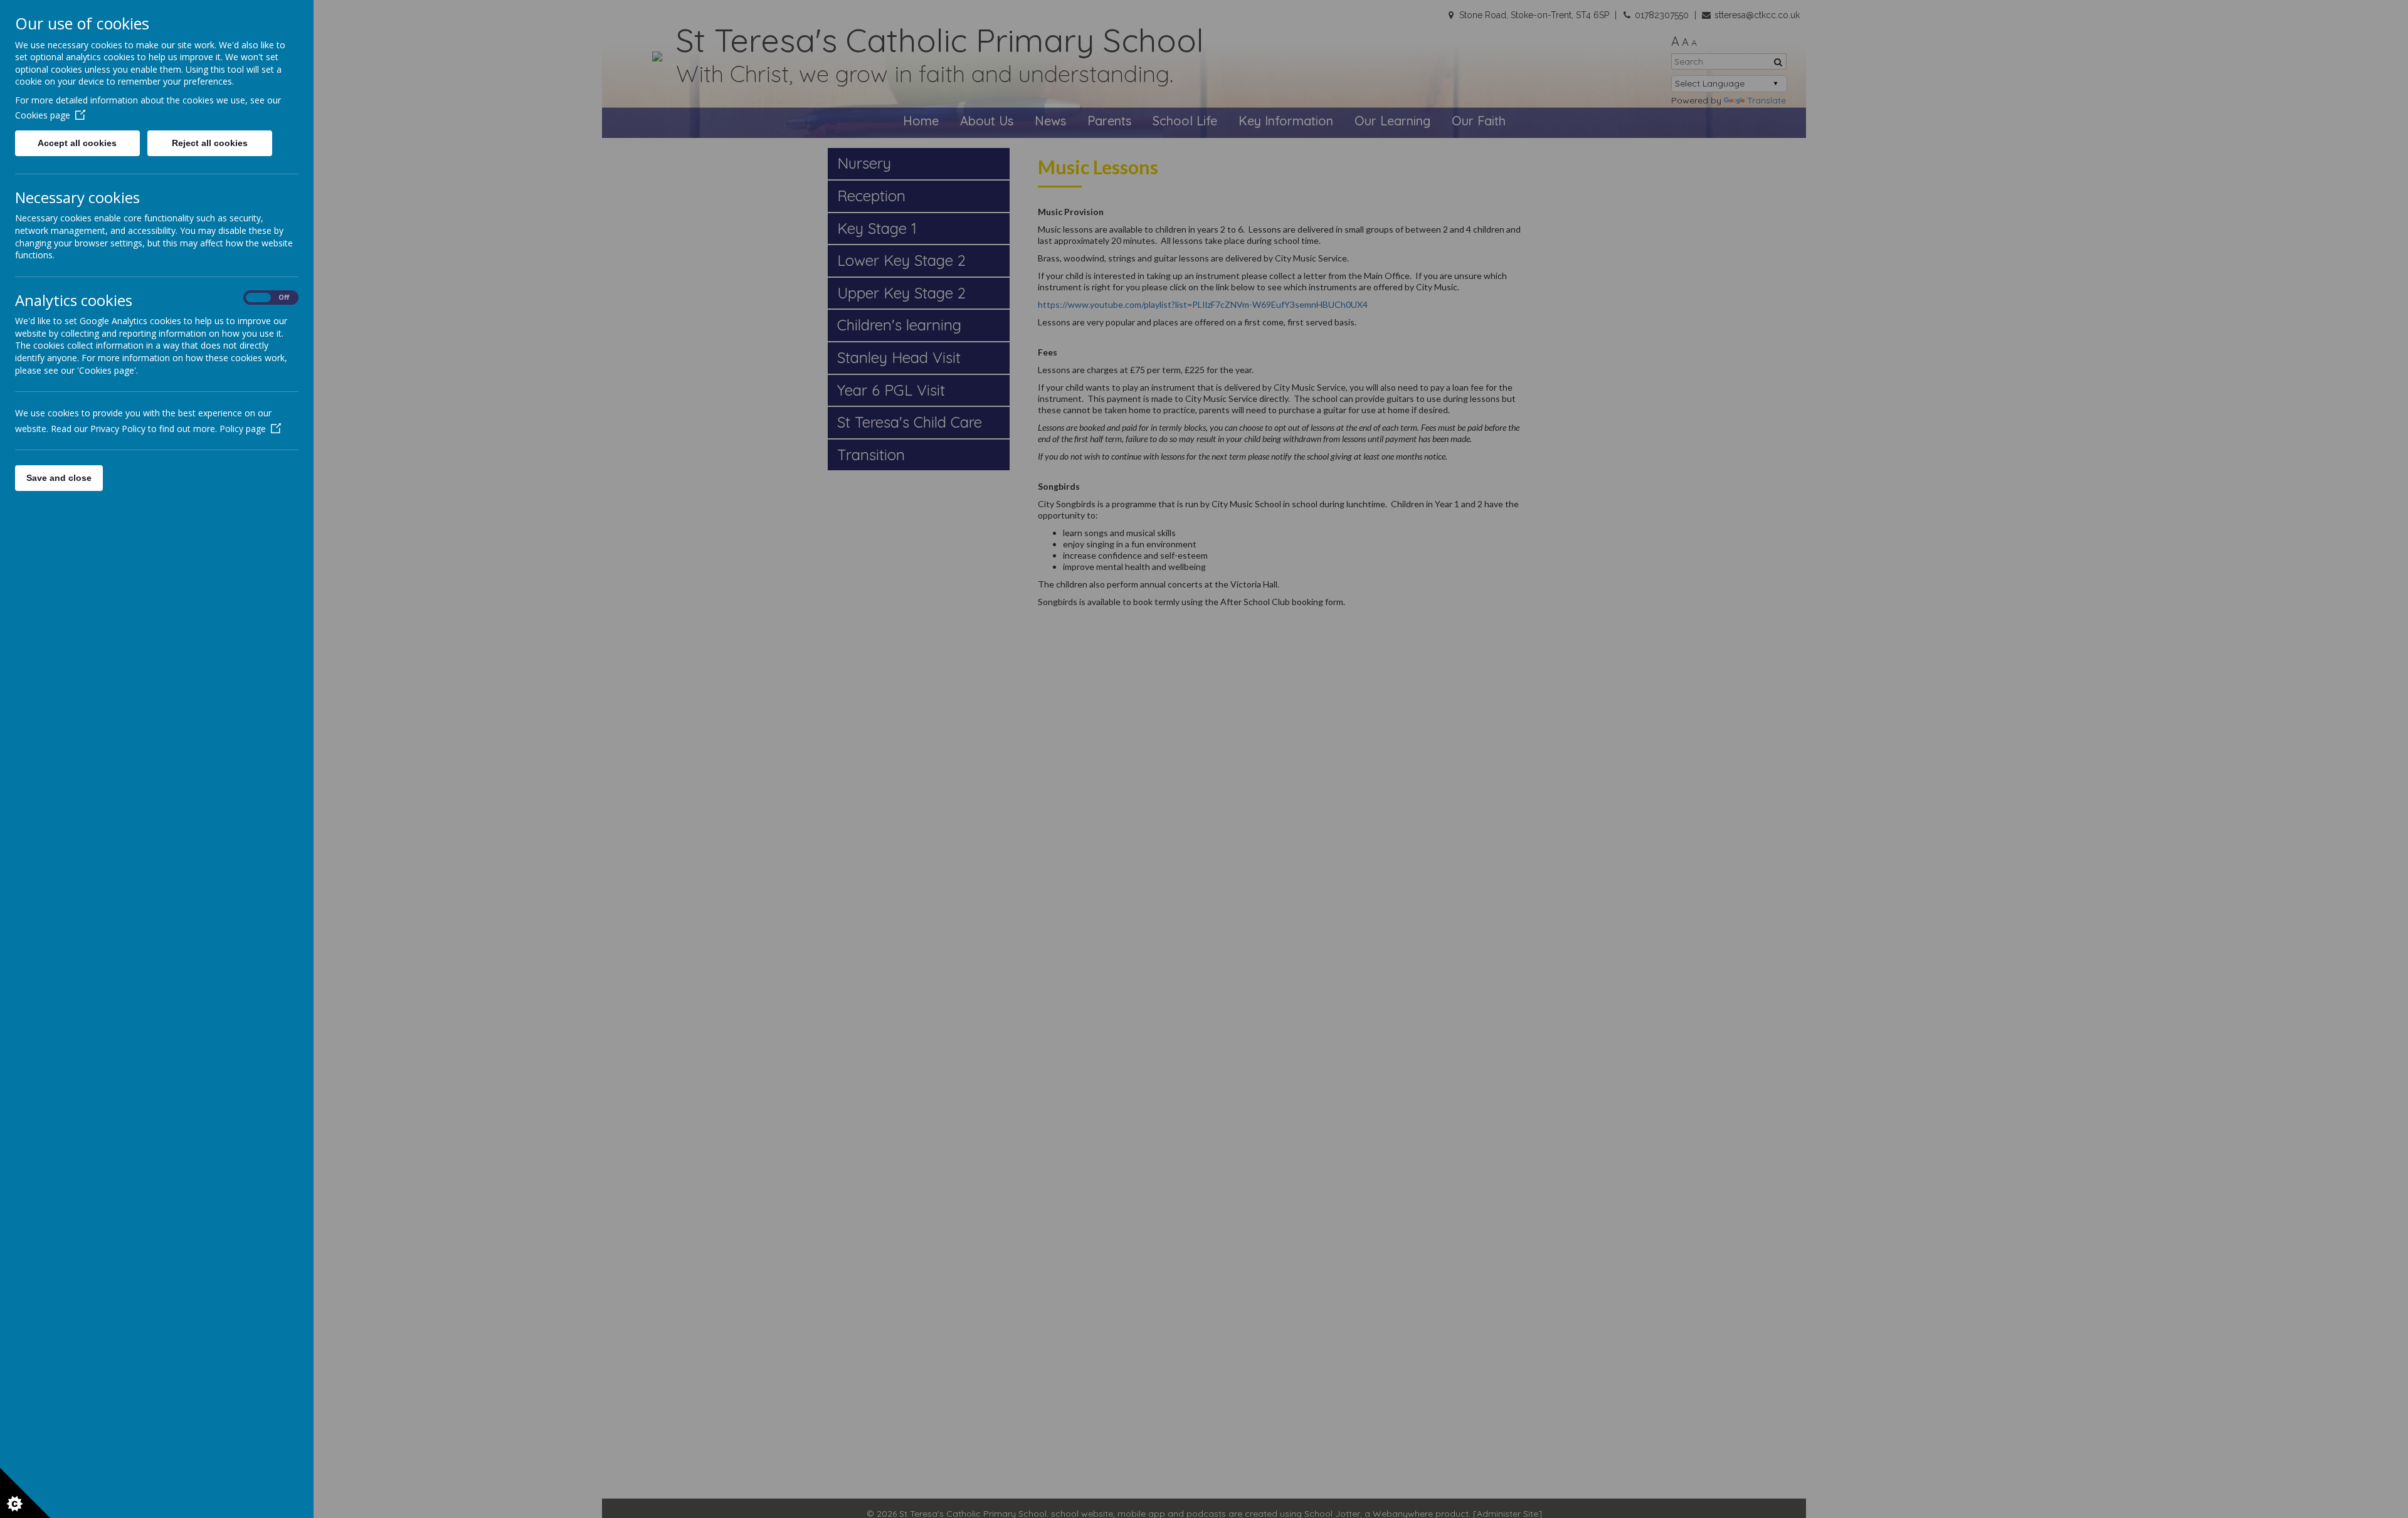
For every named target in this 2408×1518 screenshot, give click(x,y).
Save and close (59, 478)
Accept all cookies (77, 143)
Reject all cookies (210, 143)
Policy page (243, 429)
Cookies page (43, 115)
